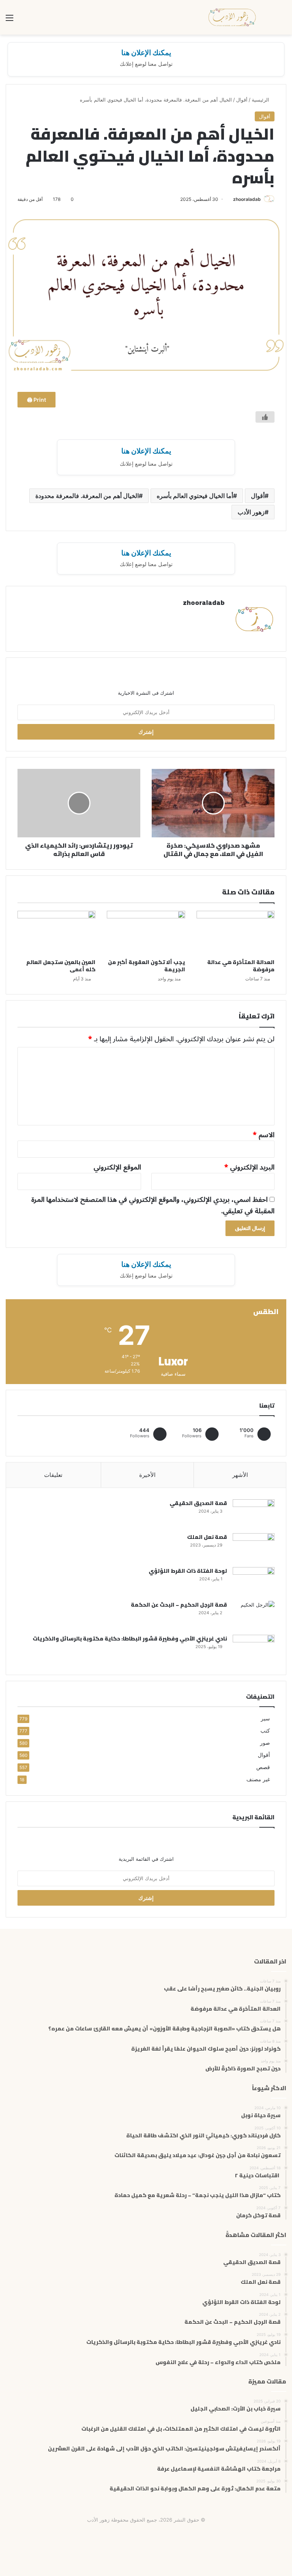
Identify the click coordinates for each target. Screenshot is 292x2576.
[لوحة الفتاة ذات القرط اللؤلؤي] (254, 1581)
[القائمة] (10, 20)
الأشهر (240, 1475)
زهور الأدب (251, 512)
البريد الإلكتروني (249, 1167)
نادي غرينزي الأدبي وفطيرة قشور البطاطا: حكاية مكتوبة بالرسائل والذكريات (130, 1639)
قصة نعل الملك (207, 1537)
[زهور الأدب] (233, 17)
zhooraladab (247, 199)
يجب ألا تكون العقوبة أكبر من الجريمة (147, 966)
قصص (263, 1767)
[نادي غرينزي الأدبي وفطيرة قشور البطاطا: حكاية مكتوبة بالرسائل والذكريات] (254, 1649)
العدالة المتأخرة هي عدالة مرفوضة (241, 966)
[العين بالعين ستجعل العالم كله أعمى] (56, 933)
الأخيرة (147, 1475)
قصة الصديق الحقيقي (198, 1503)
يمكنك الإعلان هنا (146, 53)
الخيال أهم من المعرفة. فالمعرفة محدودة (87, 496)
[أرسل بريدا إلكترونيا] (230, 199)
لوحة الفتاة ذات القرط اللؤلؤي (188, 1571)
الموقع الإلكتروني (117, 1167)
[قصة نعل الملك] (254, 1547)
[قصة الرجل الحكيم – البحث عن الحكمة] (254, 1615)
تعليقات (53, 1475)
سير (265, 1718)
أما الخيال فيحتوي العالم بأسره (195, 496)
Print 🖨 (36, 400)
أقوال (242, 100)
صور (265, 1743)
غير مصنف (258, 1779)
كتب (265, 1731)
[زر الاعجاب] (265, 417)
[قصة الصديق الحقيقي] (254, 1514)
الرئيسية (261, 100)
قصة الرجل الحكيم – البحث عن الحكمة (179, 1605)
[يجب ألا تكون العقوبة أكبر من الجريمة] (146, 933)
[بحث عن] (282, 20)
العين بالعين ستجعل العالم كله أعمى (61, 966)
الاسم (264, 1135)
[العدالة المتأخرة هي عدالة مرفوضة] (236, 933)
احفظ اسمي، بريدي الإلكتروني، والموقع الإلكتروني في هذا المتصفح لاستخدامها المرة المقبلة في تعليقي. (153, 1205)
